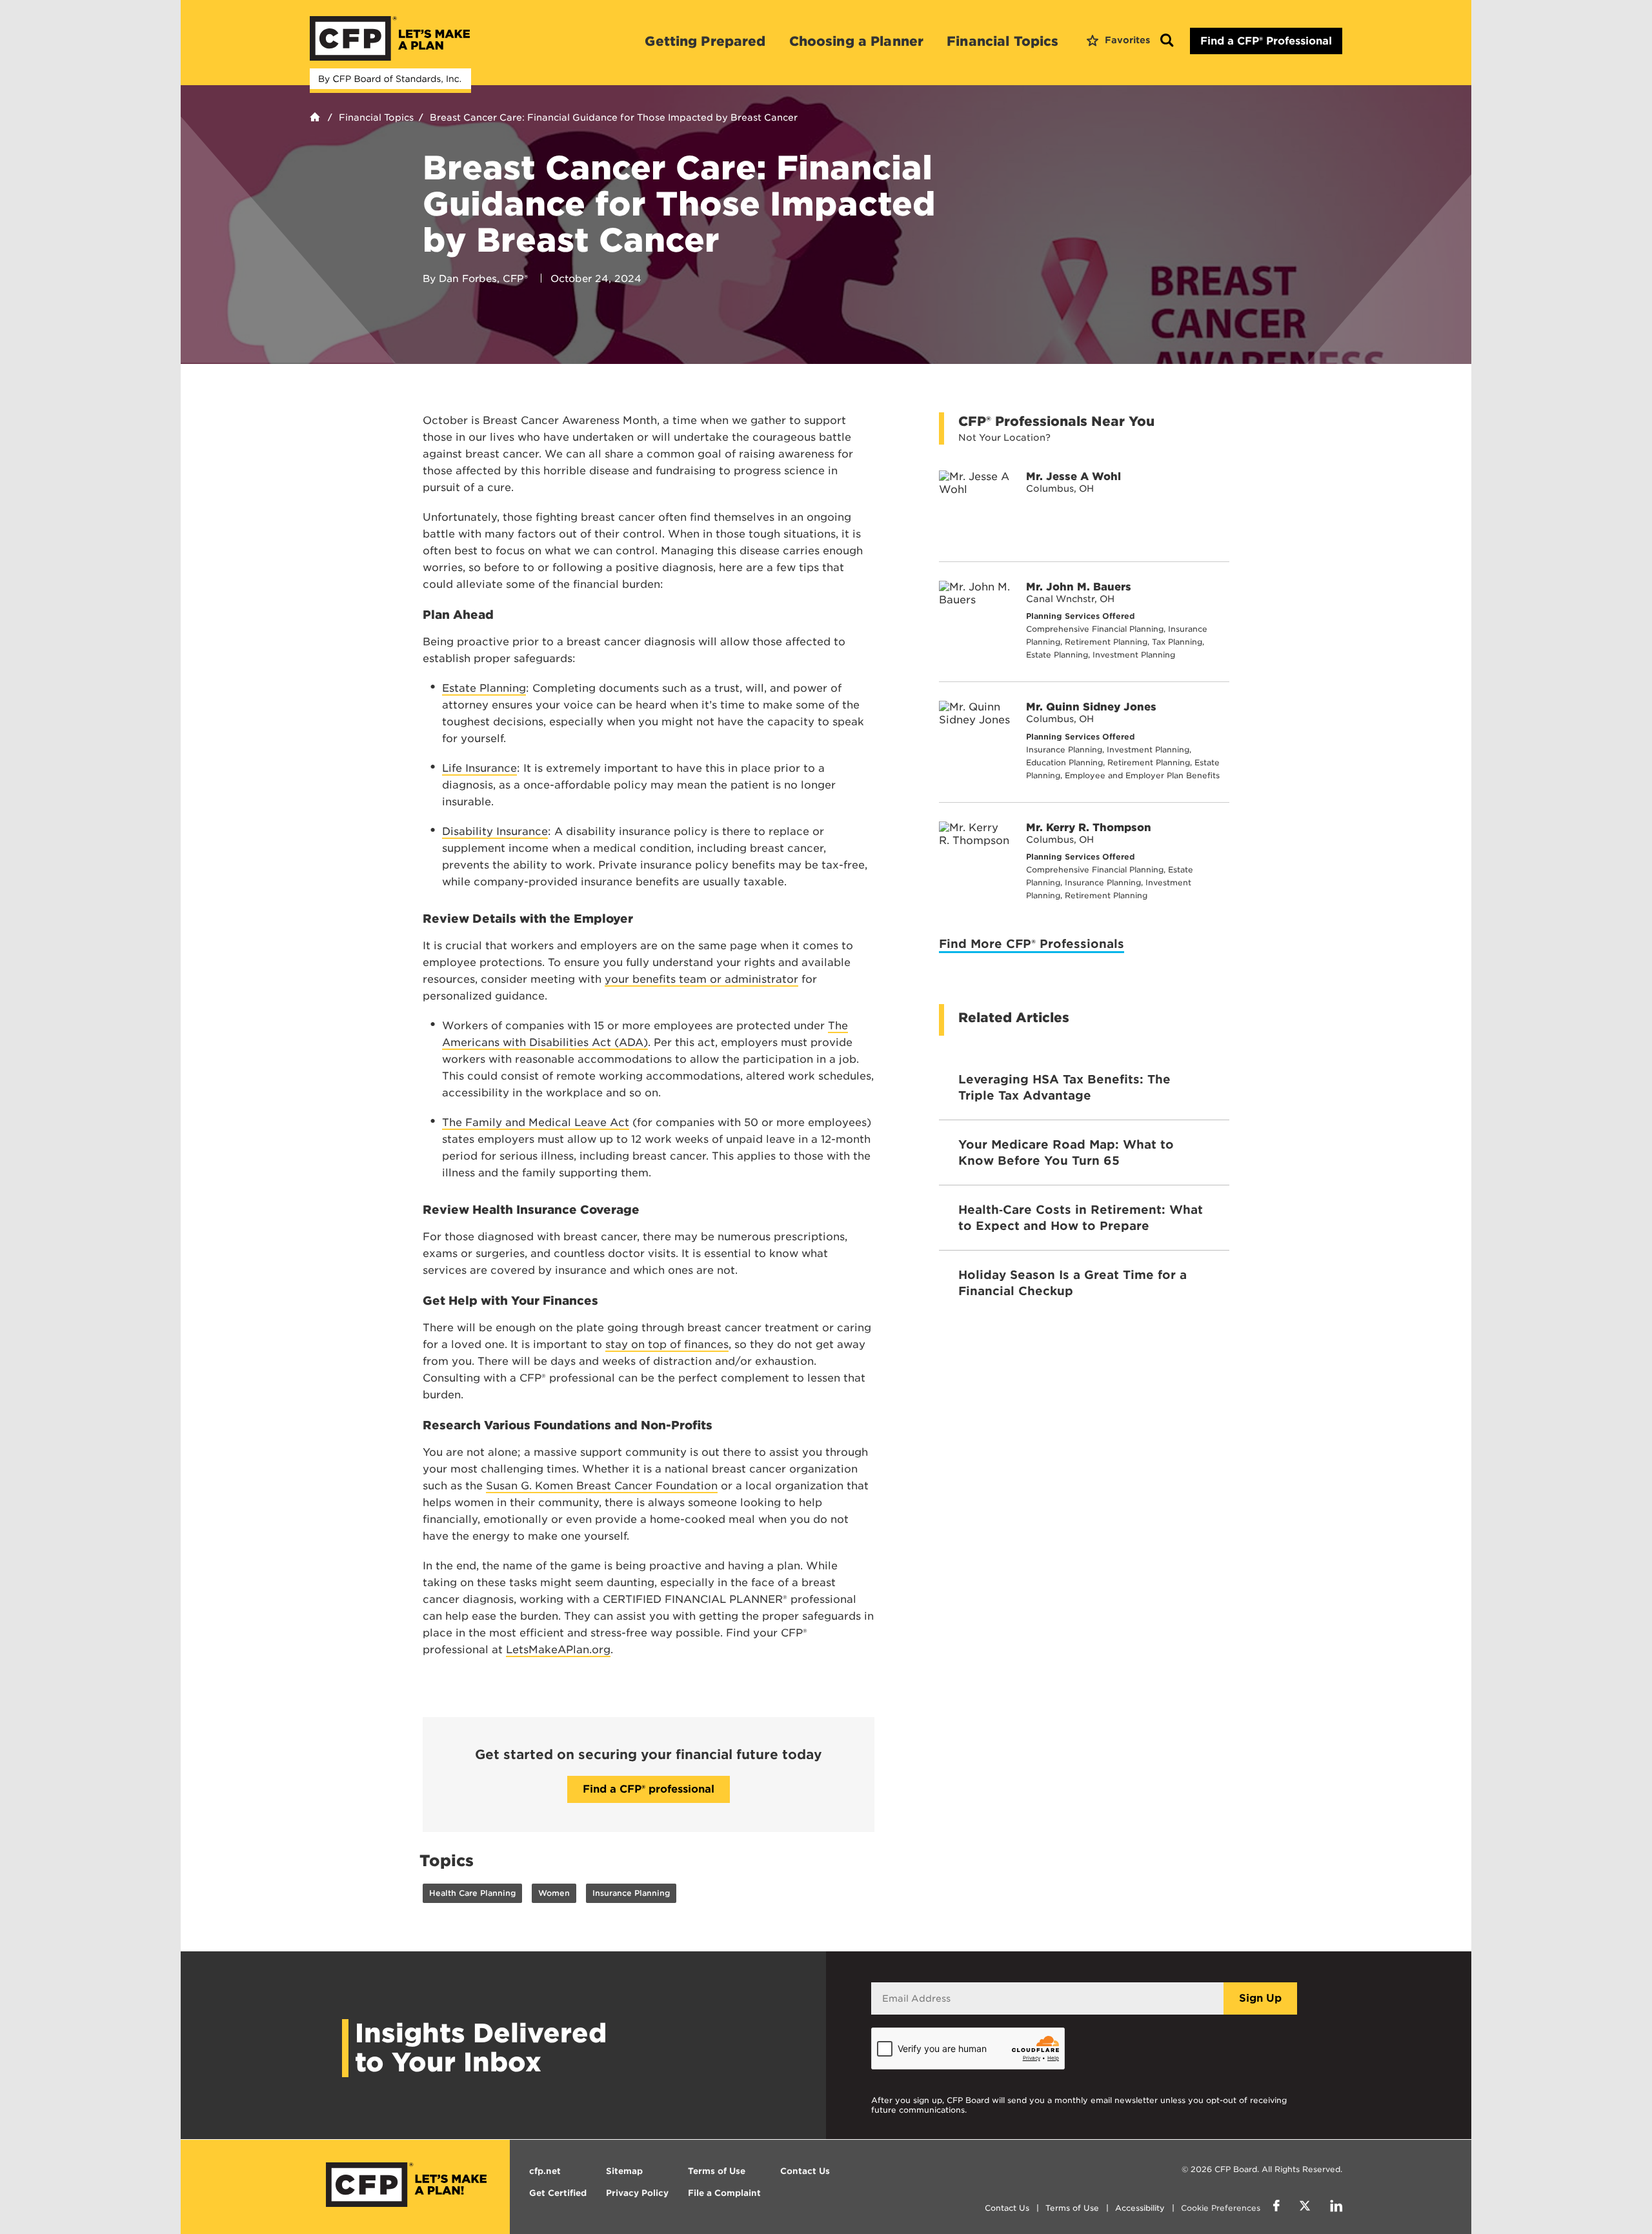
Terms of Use (1072, 2208)
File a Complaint (724, 2193)
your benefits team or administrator (701, 979)
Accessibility (1140, 2208)
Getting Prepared (705, 41)
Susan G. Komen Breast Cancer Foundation (602, 1486)
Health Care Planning (472, 1893)
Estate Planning (484, 688)
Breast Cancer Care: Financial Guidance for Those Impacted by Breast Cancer (614, 117)
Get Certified (558, 2193)
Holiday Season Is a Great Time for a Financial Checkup (1073, 1283)
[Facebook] (1276, 2208)
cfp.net (545, 2171)
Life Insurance (479, 768)
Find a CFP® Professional (1266, 41)
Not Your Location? (1004, 438)
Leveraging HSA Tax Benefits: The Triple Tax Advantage (1064, 1087)
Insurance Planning (631, 1893)
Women (554, 1893)
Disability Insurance (495, 831)
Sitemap (624, 2171)
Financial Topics (1002, 41)
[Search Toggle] (1167, 41)
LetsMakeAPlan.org (558, 1650)
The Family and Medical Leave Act (536, 1122)
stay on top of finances (667, 1344)
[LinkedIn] (1336, 2208)
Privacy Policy (637, 2193)
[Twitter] (1305, 2208)
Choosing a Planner (857, 41)
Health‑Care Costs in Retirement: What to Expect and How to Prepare (1081, 1218)
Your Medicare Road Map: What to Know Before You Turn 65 (1066, 1152)
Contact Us (1007, 2208)
